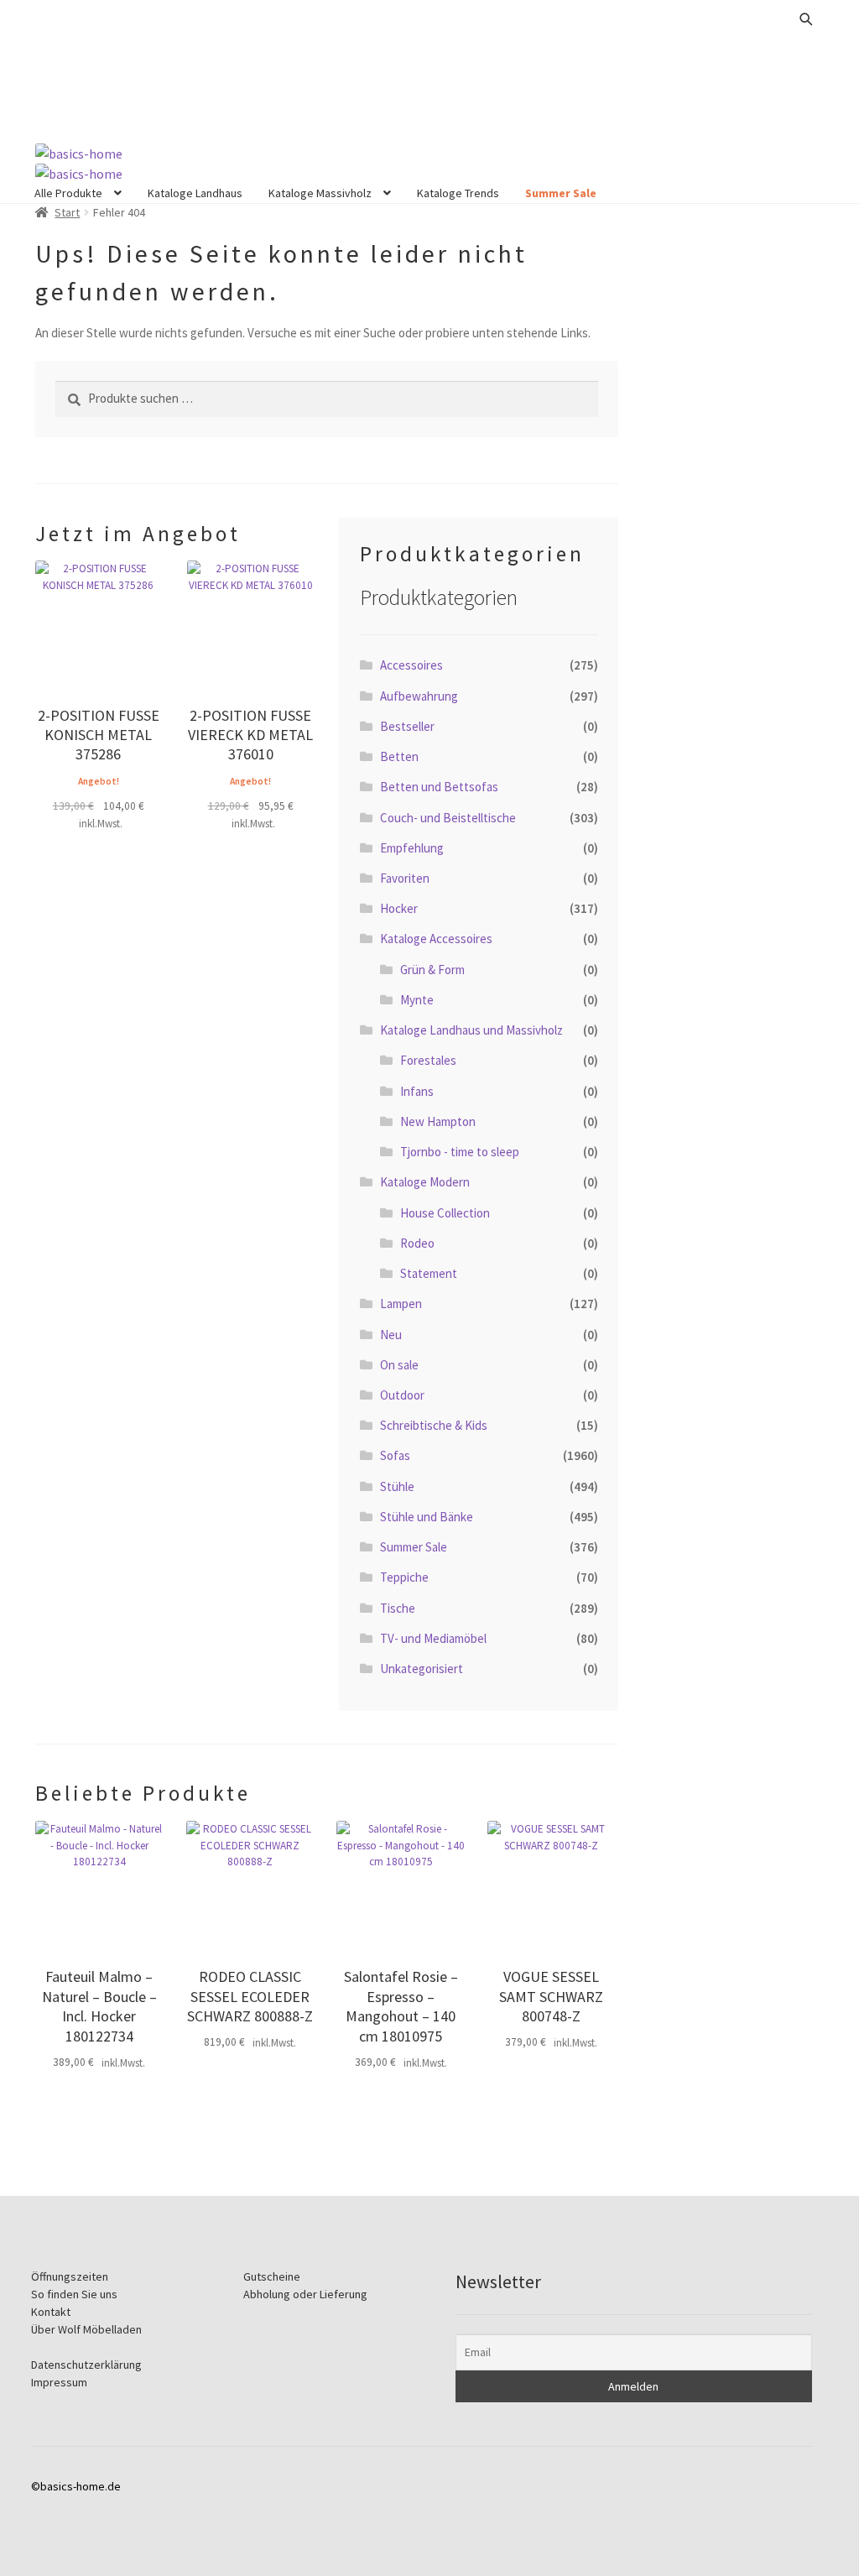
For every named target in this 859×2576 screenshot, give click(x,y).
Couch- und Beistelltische (448, 818)
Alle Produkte (68, 193)
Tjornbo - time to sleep (460, 1152)
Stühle (397, 1486)
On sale (399, 1365)
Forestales (428, 1060)
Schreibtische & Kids (434, 1425)
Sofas (395, 1455)
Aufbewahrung (419, 696)
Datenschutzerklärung (86, 2365)
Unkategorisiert (422, 1669)
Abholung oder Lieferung (305, 2294)
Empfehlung (412, 848)
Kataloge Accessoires (436, 939)
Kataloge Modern (425, 1182)
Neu (391, 1335)
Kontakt (51, 2312)
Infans (417, 1091)
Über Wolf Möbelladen (86, 2329)
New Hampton (438, 1121)
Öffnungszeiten (70, 2276)
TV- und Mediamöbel (433, 1638)
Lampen (401, 1304)
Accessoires (411, 665)
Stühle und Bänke (427, 1517)
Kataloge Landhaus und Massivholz (471, 1030)
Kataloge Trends (458, 193)
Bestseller (407, 726)
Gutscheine (272, 2276)
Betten (399, 756)
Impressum (59, 2382)
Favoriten (405, 878)
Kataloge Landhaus (195, 193)
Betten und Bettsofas (439, 787)
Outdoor (402, 1395)
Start (67, 212)
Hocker (399, 908)
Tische (398, 1608)
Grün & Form (432, 970)
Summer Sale (561, 193)
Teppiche (404, 1577)
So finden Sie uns (74, 2294)
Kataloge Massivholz (320, 193)
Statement (429, 1273)
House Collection (445, 1213)
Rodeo (417, 1243)
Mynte (417, 1000)
